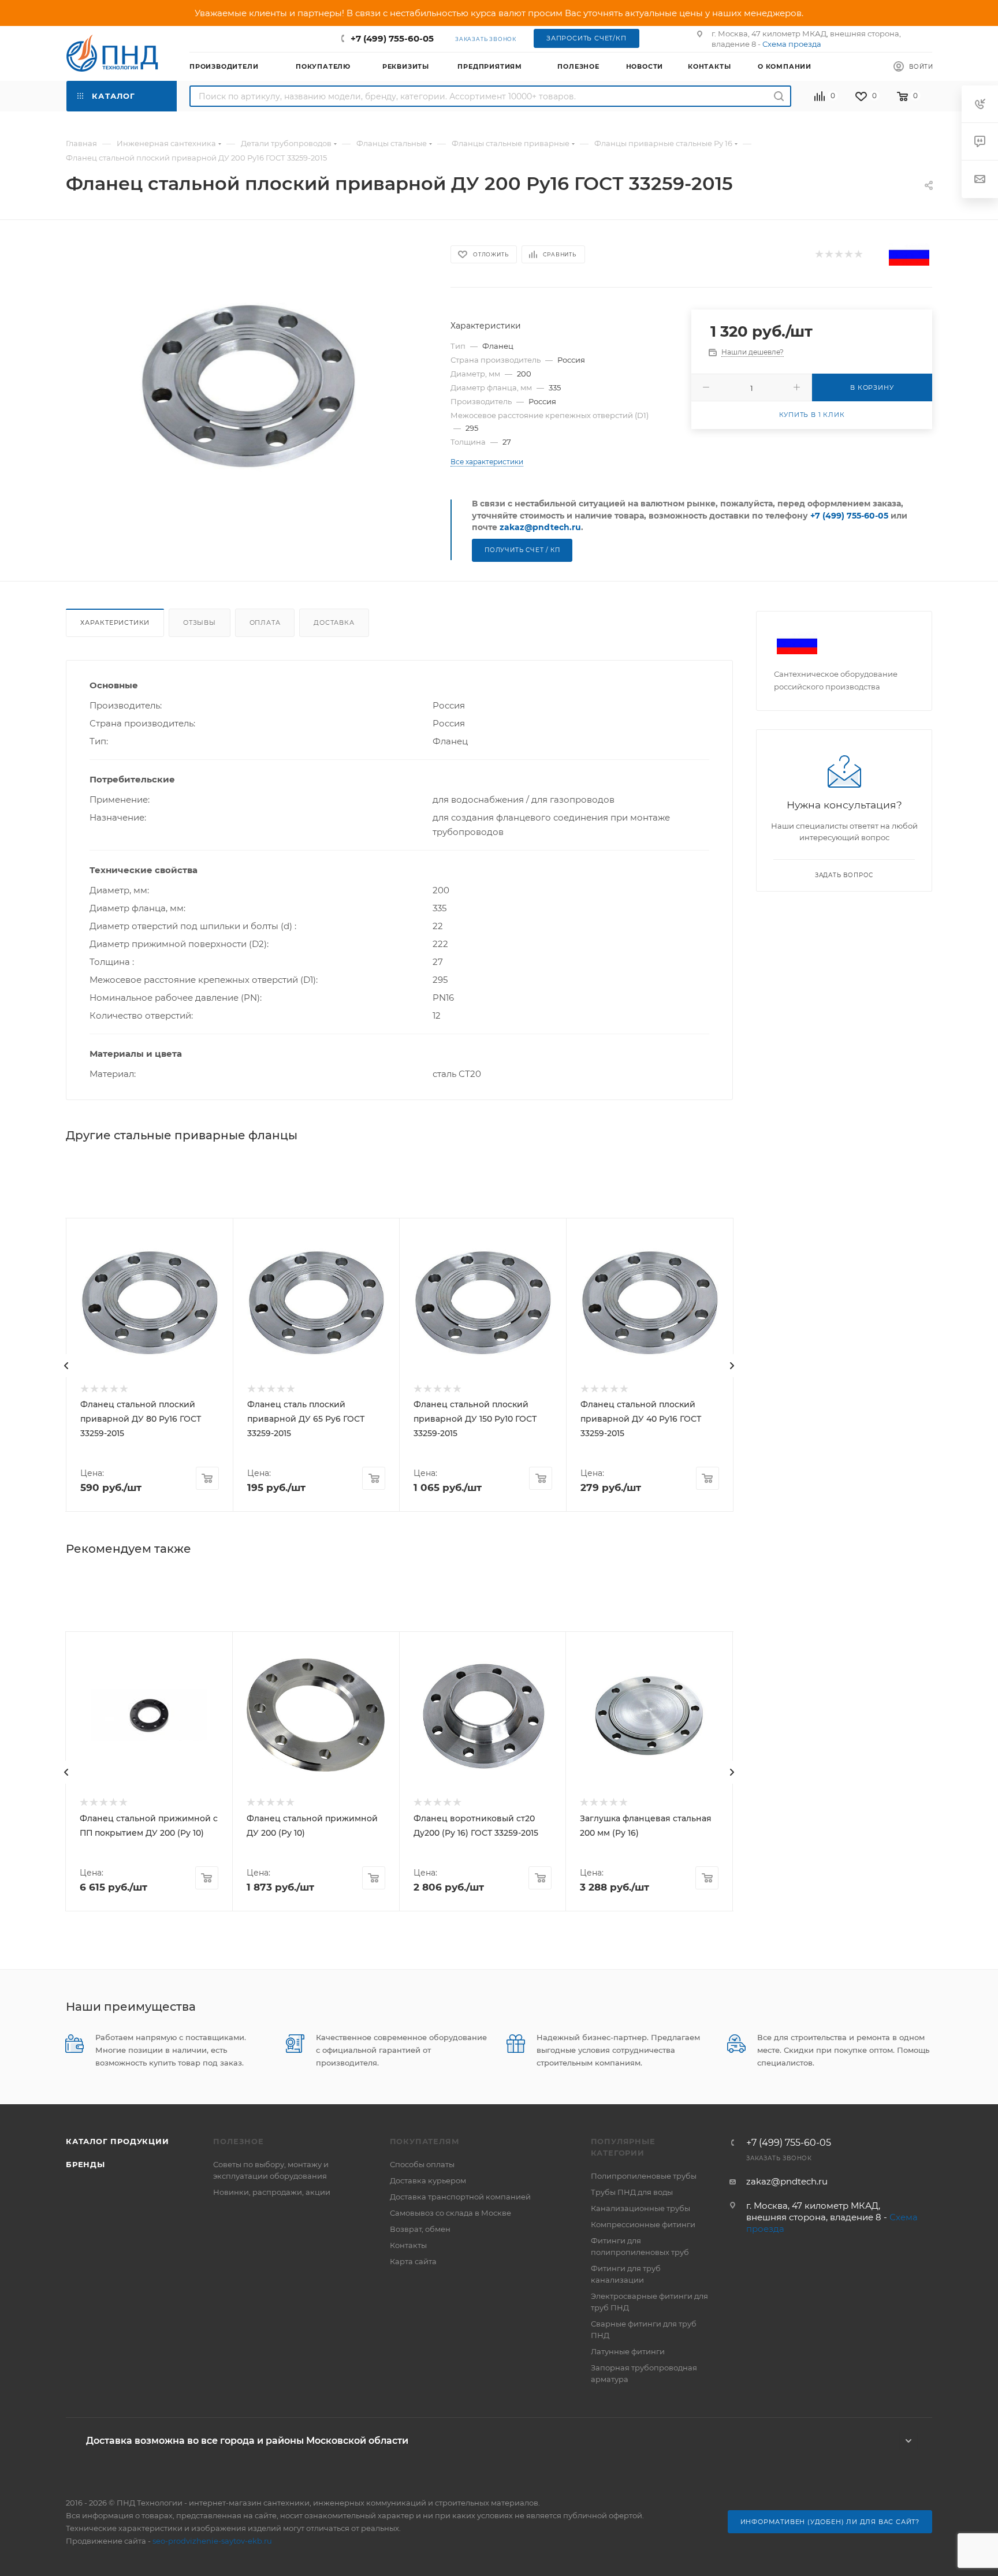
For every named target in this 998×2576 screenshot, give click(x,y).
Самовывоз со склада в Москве (450, 2213)
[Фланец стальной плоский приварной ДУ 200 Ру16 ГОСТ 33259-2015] (248, 384)
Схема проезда (792, 44)
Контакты (408, 2245)
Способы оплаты (422, 2164)
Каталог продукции (118, 2141)
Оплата (265, 622)
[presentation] (66, 1366)
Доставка (334, 622)
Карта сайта (413, 2261)
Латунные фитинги (628, 2351)
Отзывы (200, 622)
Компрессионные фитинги (643, 2224)
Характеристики (115, 622)
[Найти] (779, 96)
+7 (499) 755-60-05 (392, 38)
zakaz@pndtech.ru (540, 527)
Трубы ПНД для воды (632, 2192)
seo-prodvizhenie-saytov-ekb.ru (212, 2541)
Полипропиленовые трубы (644, 2176)
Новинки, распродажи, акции (272, 2192)
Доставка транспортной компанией (460, 2197)
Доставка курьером (428, 2180)
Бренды (85, 2164)
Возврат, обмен (420, 2229)
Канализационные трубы (640, 2208)
